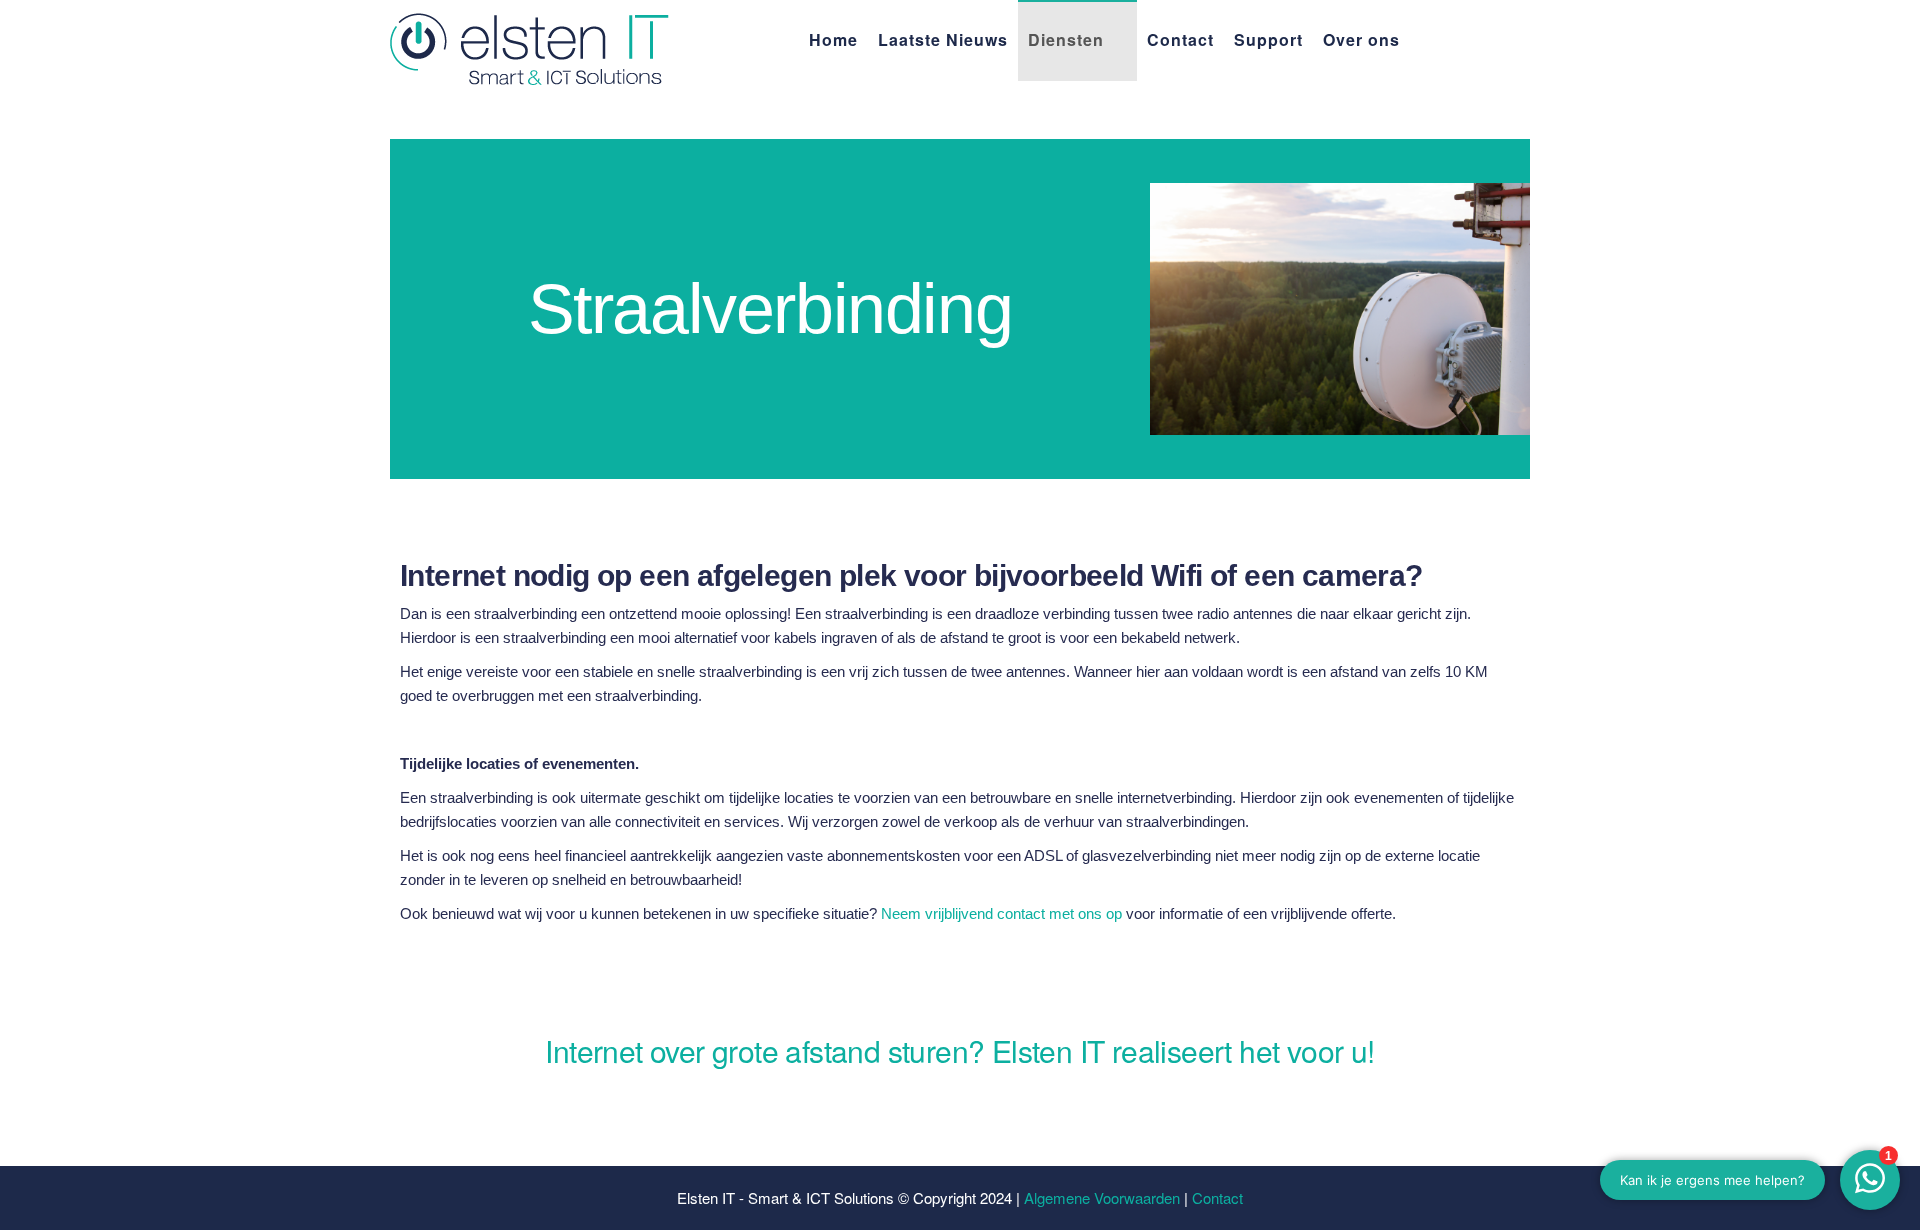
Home (833, 39)
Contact (1180, 39)
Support (1268, 39)
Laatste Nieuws (943, 39)
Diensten (1066, 39)
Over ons (1361, 39)
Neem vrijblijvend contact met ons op (1001, 913)
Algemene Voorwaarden (1102, 1197)
